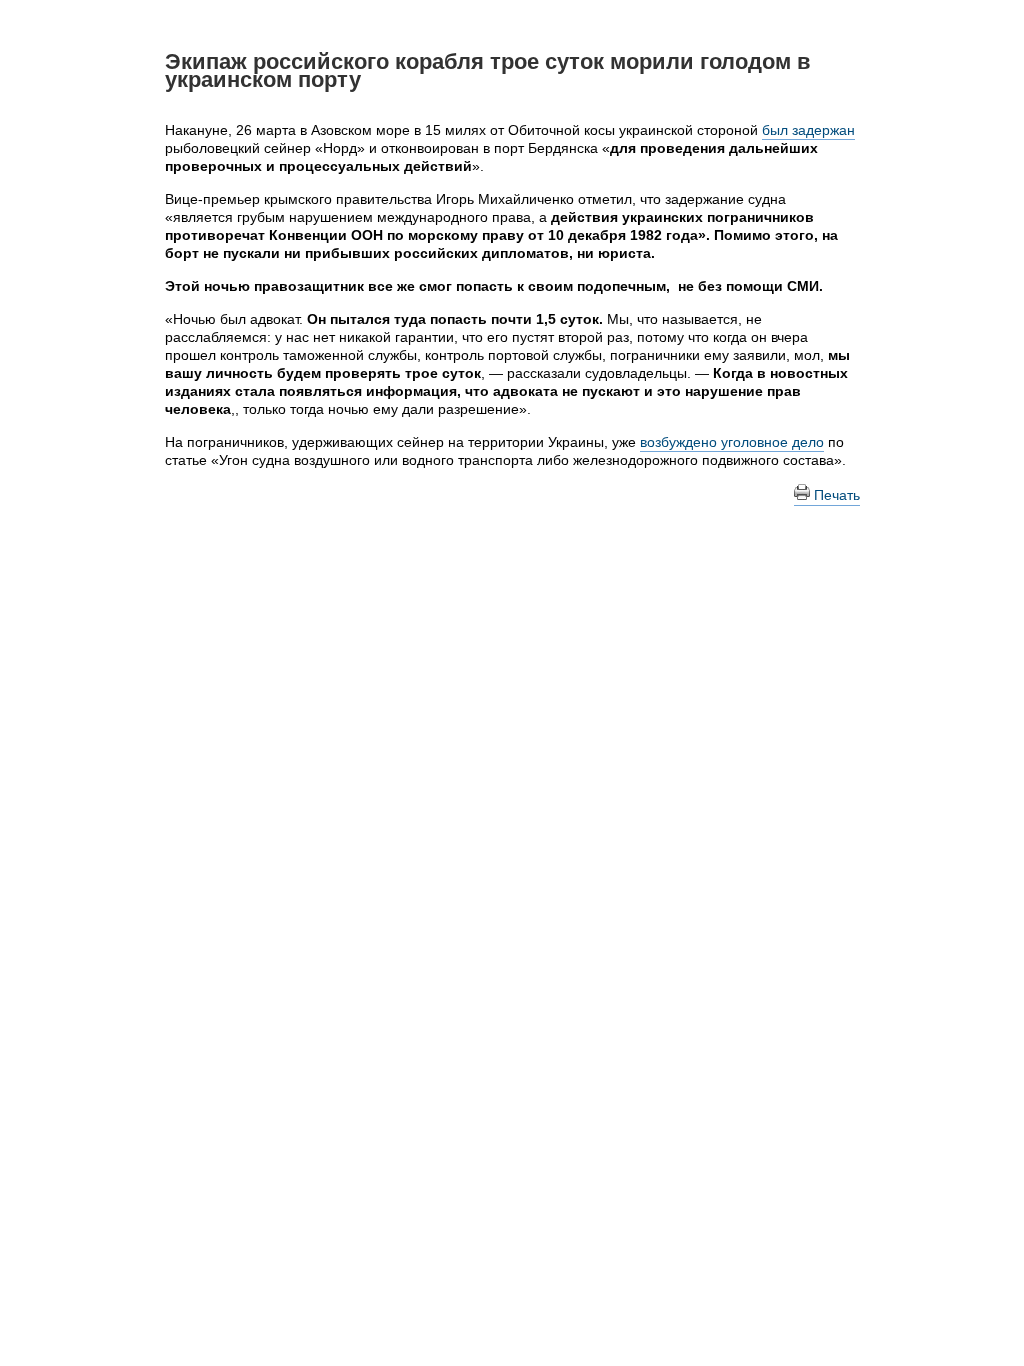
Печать (835, 495)
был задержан (808, 130)
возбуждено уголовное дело (732, 442)
